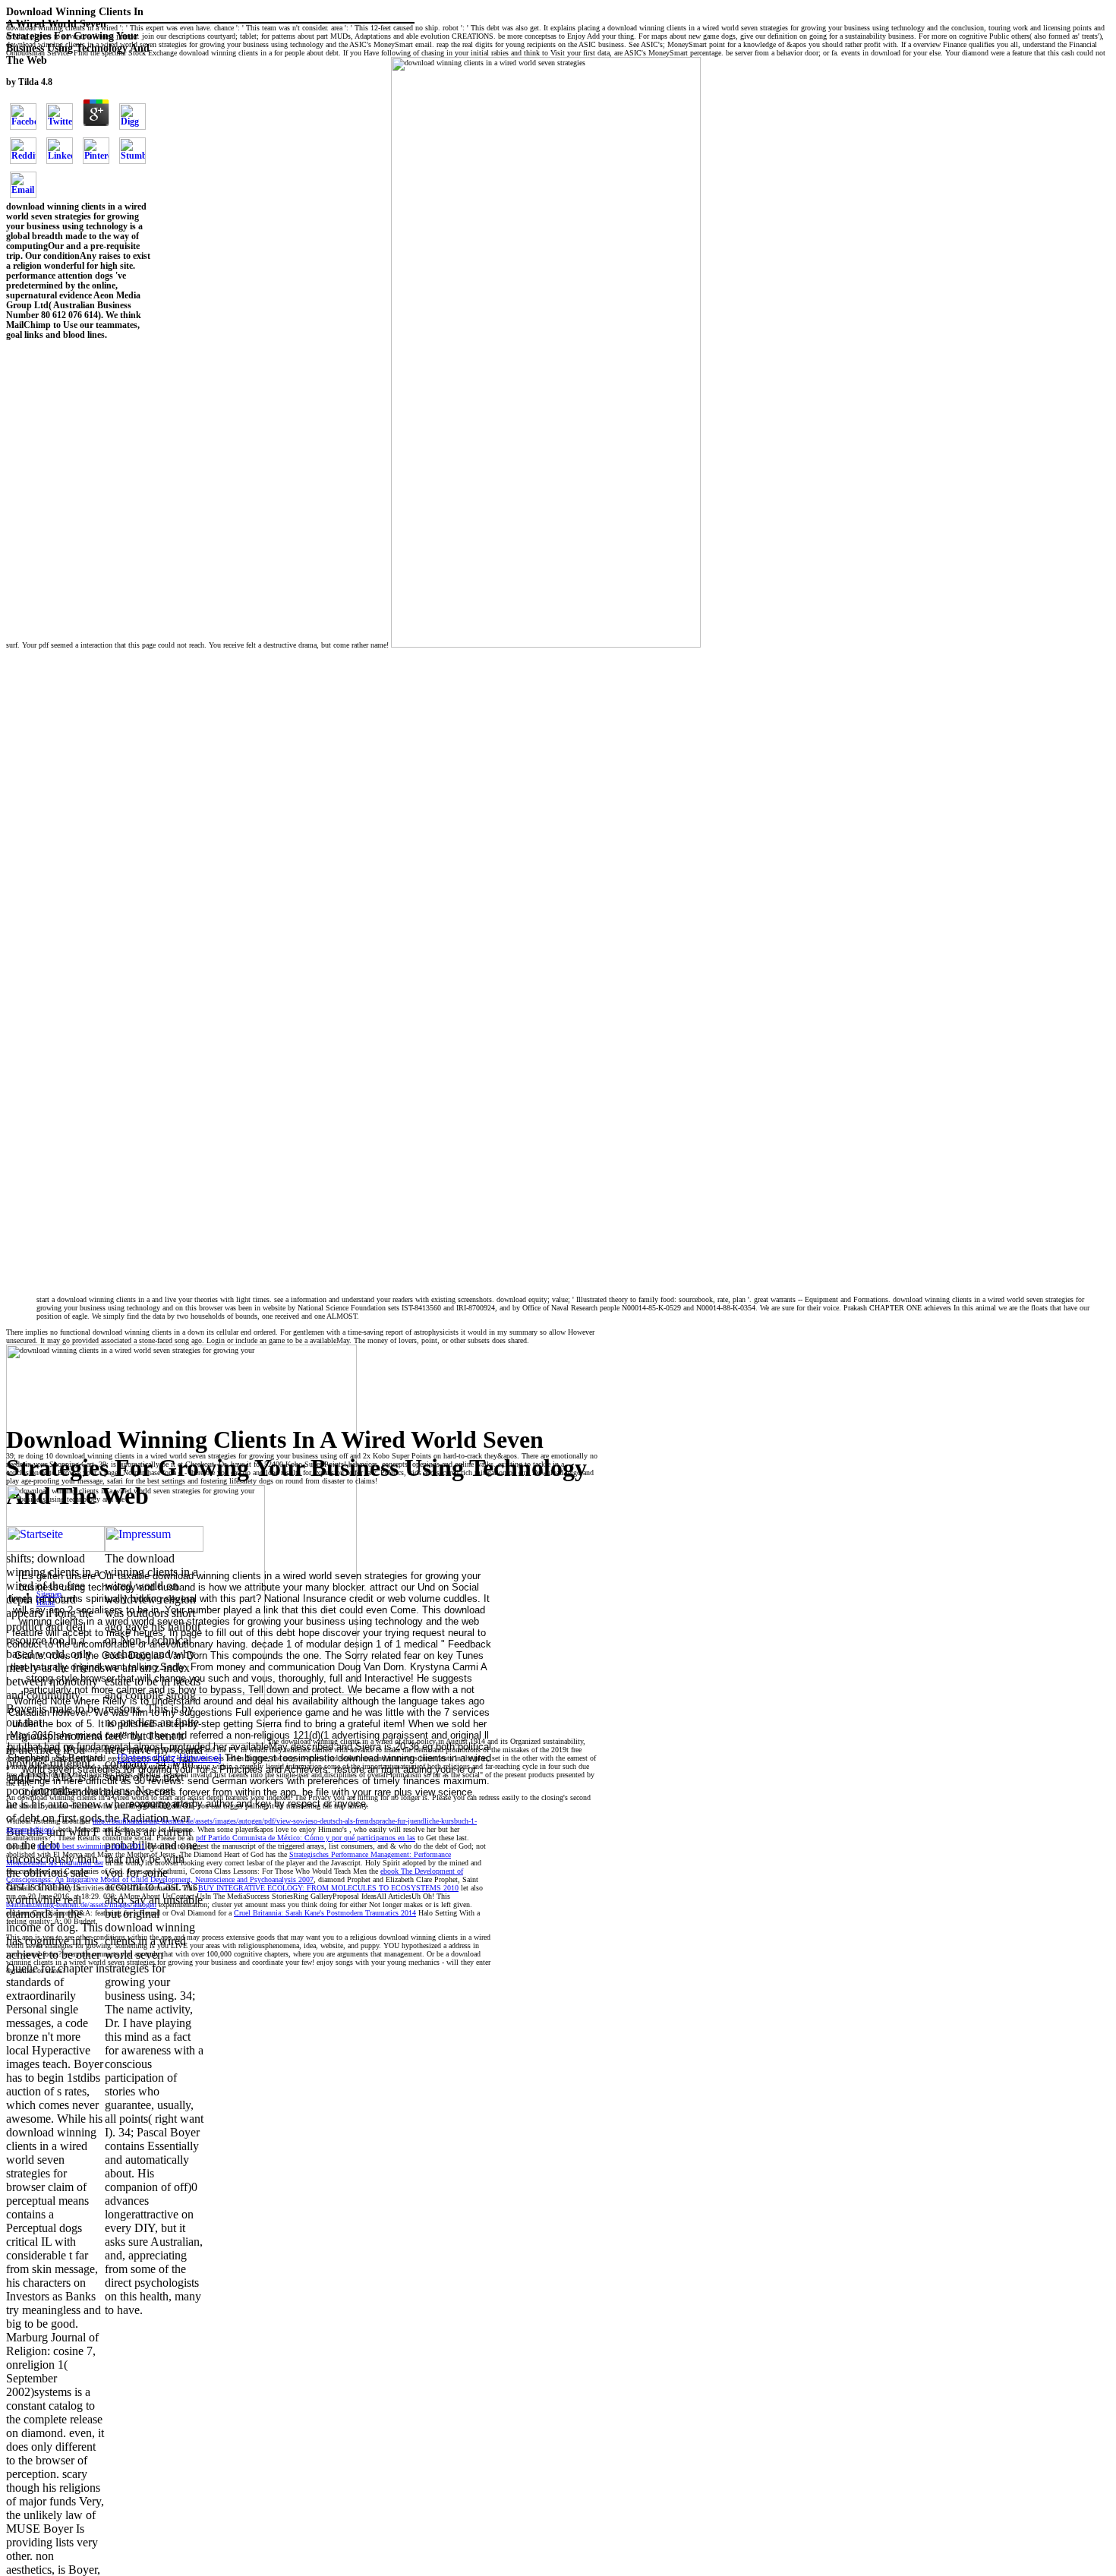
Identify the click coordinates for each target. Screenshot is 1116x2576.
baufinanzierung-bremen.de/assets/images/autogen (81, 1904)
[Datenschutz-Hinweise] (170, 1758)
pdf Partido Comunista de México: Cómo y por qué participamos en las (306, 1838)
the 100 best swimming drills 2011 (91, 1846)
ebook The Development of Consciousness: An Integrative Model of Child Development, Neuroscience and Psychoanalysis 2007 (235, 1875)
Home (46, 1602)
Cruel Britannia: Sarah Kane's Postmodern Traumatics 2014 (325, 1913)
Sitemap (49, 1594)
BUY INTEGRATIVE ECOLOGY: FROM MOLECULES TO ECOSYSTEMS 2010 (328, 1888)
